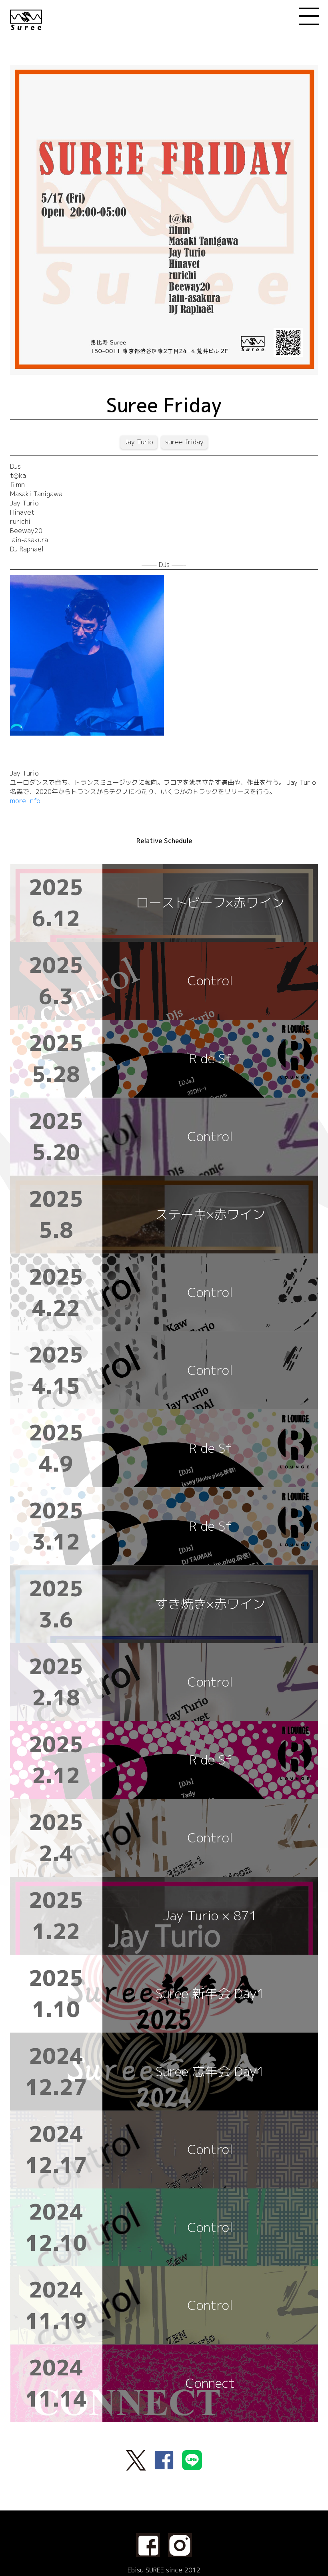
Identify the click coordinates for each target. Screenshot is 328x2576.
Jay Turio (139, 442)
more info (25, 801)
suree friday (184, 442)
